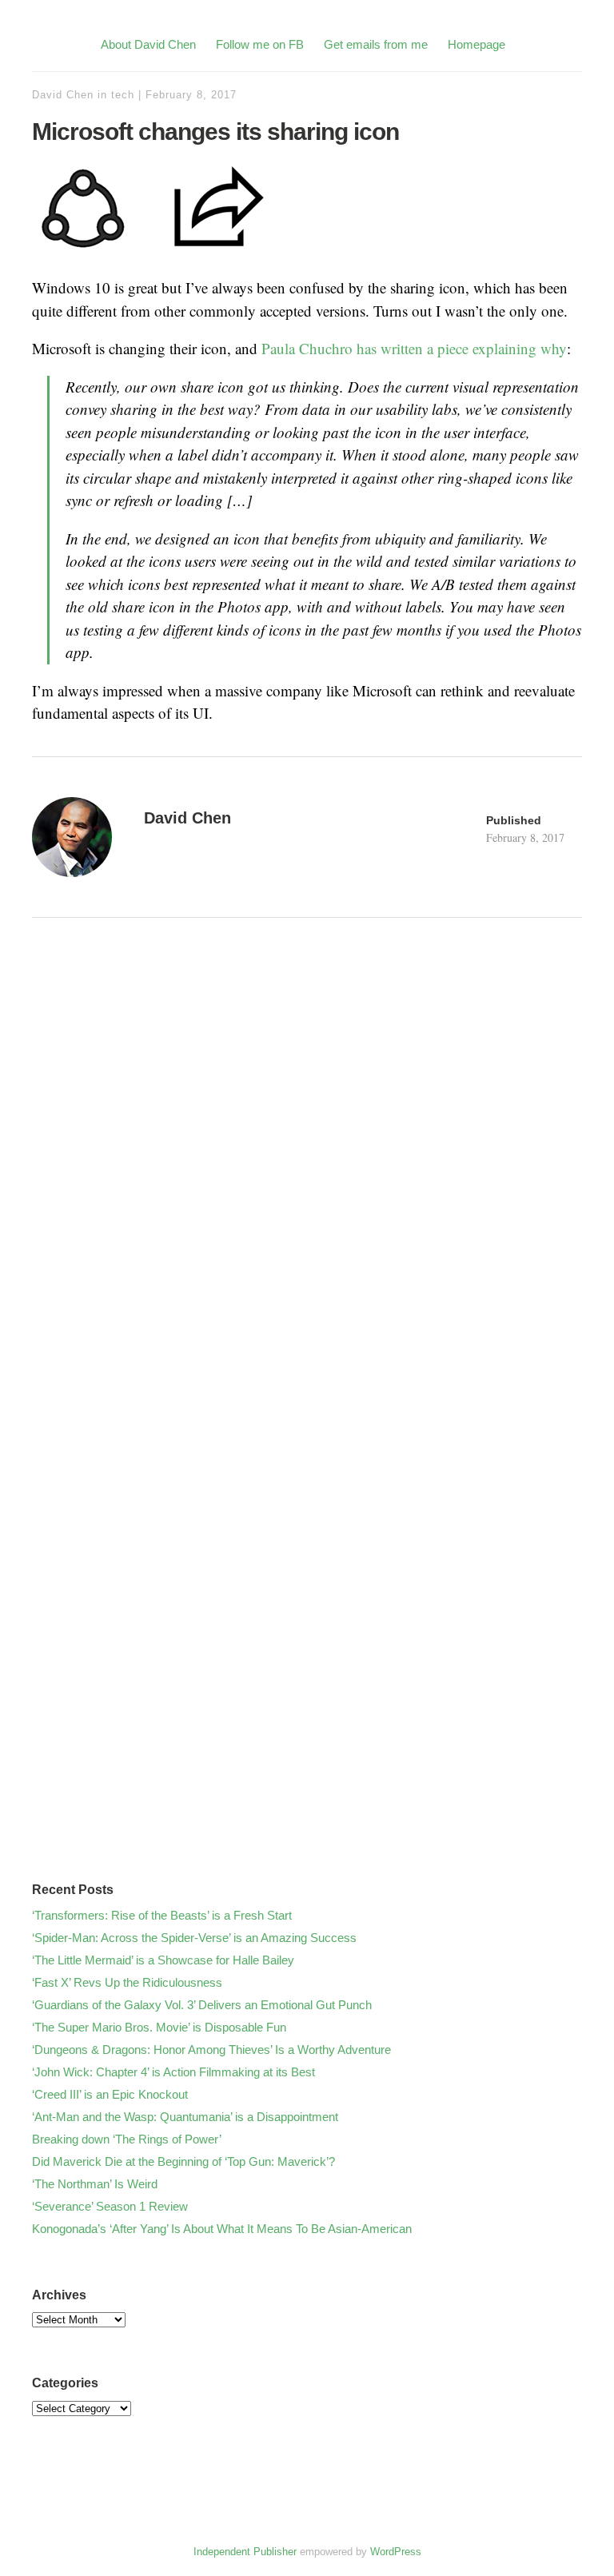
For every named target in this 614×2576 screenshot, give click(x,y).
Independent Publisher (245, 2552)
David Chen (63, 95)
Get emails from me (376, 44)
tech (123, 95)
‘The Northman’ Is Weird (95, 2184)
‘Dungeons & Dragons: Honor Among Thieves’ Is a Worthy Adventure (211, 2050)
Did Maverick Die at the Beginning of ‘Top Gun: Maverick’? (183, 2161)
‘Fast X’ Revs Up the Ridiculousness (127, 1982)
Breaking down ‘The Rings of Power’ (127, 2139)
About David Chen (148, 44)
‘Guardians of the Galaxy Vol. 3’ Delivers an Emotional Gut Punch (202, 2005)
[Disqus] (307, 1214)
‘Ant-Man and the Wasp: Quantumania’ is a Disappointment (185, 2117)
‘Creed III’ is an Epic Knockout (110, 2094)
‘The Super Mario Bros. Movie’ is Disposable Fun (159, 2027)
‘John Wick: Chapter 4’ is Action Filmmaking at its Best (173, 2072)
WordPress (396, 2552)
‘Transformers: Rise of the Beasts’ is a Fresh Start (162, 1915)
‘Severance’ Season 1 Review (110, 2206)
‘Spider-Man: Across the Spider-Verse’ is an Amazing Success (194, 1938)
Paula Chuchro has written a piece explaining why (414, 348)
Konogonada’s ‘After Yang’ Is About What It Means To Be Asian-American (222, 2229)
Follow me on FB (260, 44)
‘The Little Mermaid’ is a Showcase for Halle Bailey (163, 1960)
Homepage (476, 44)
